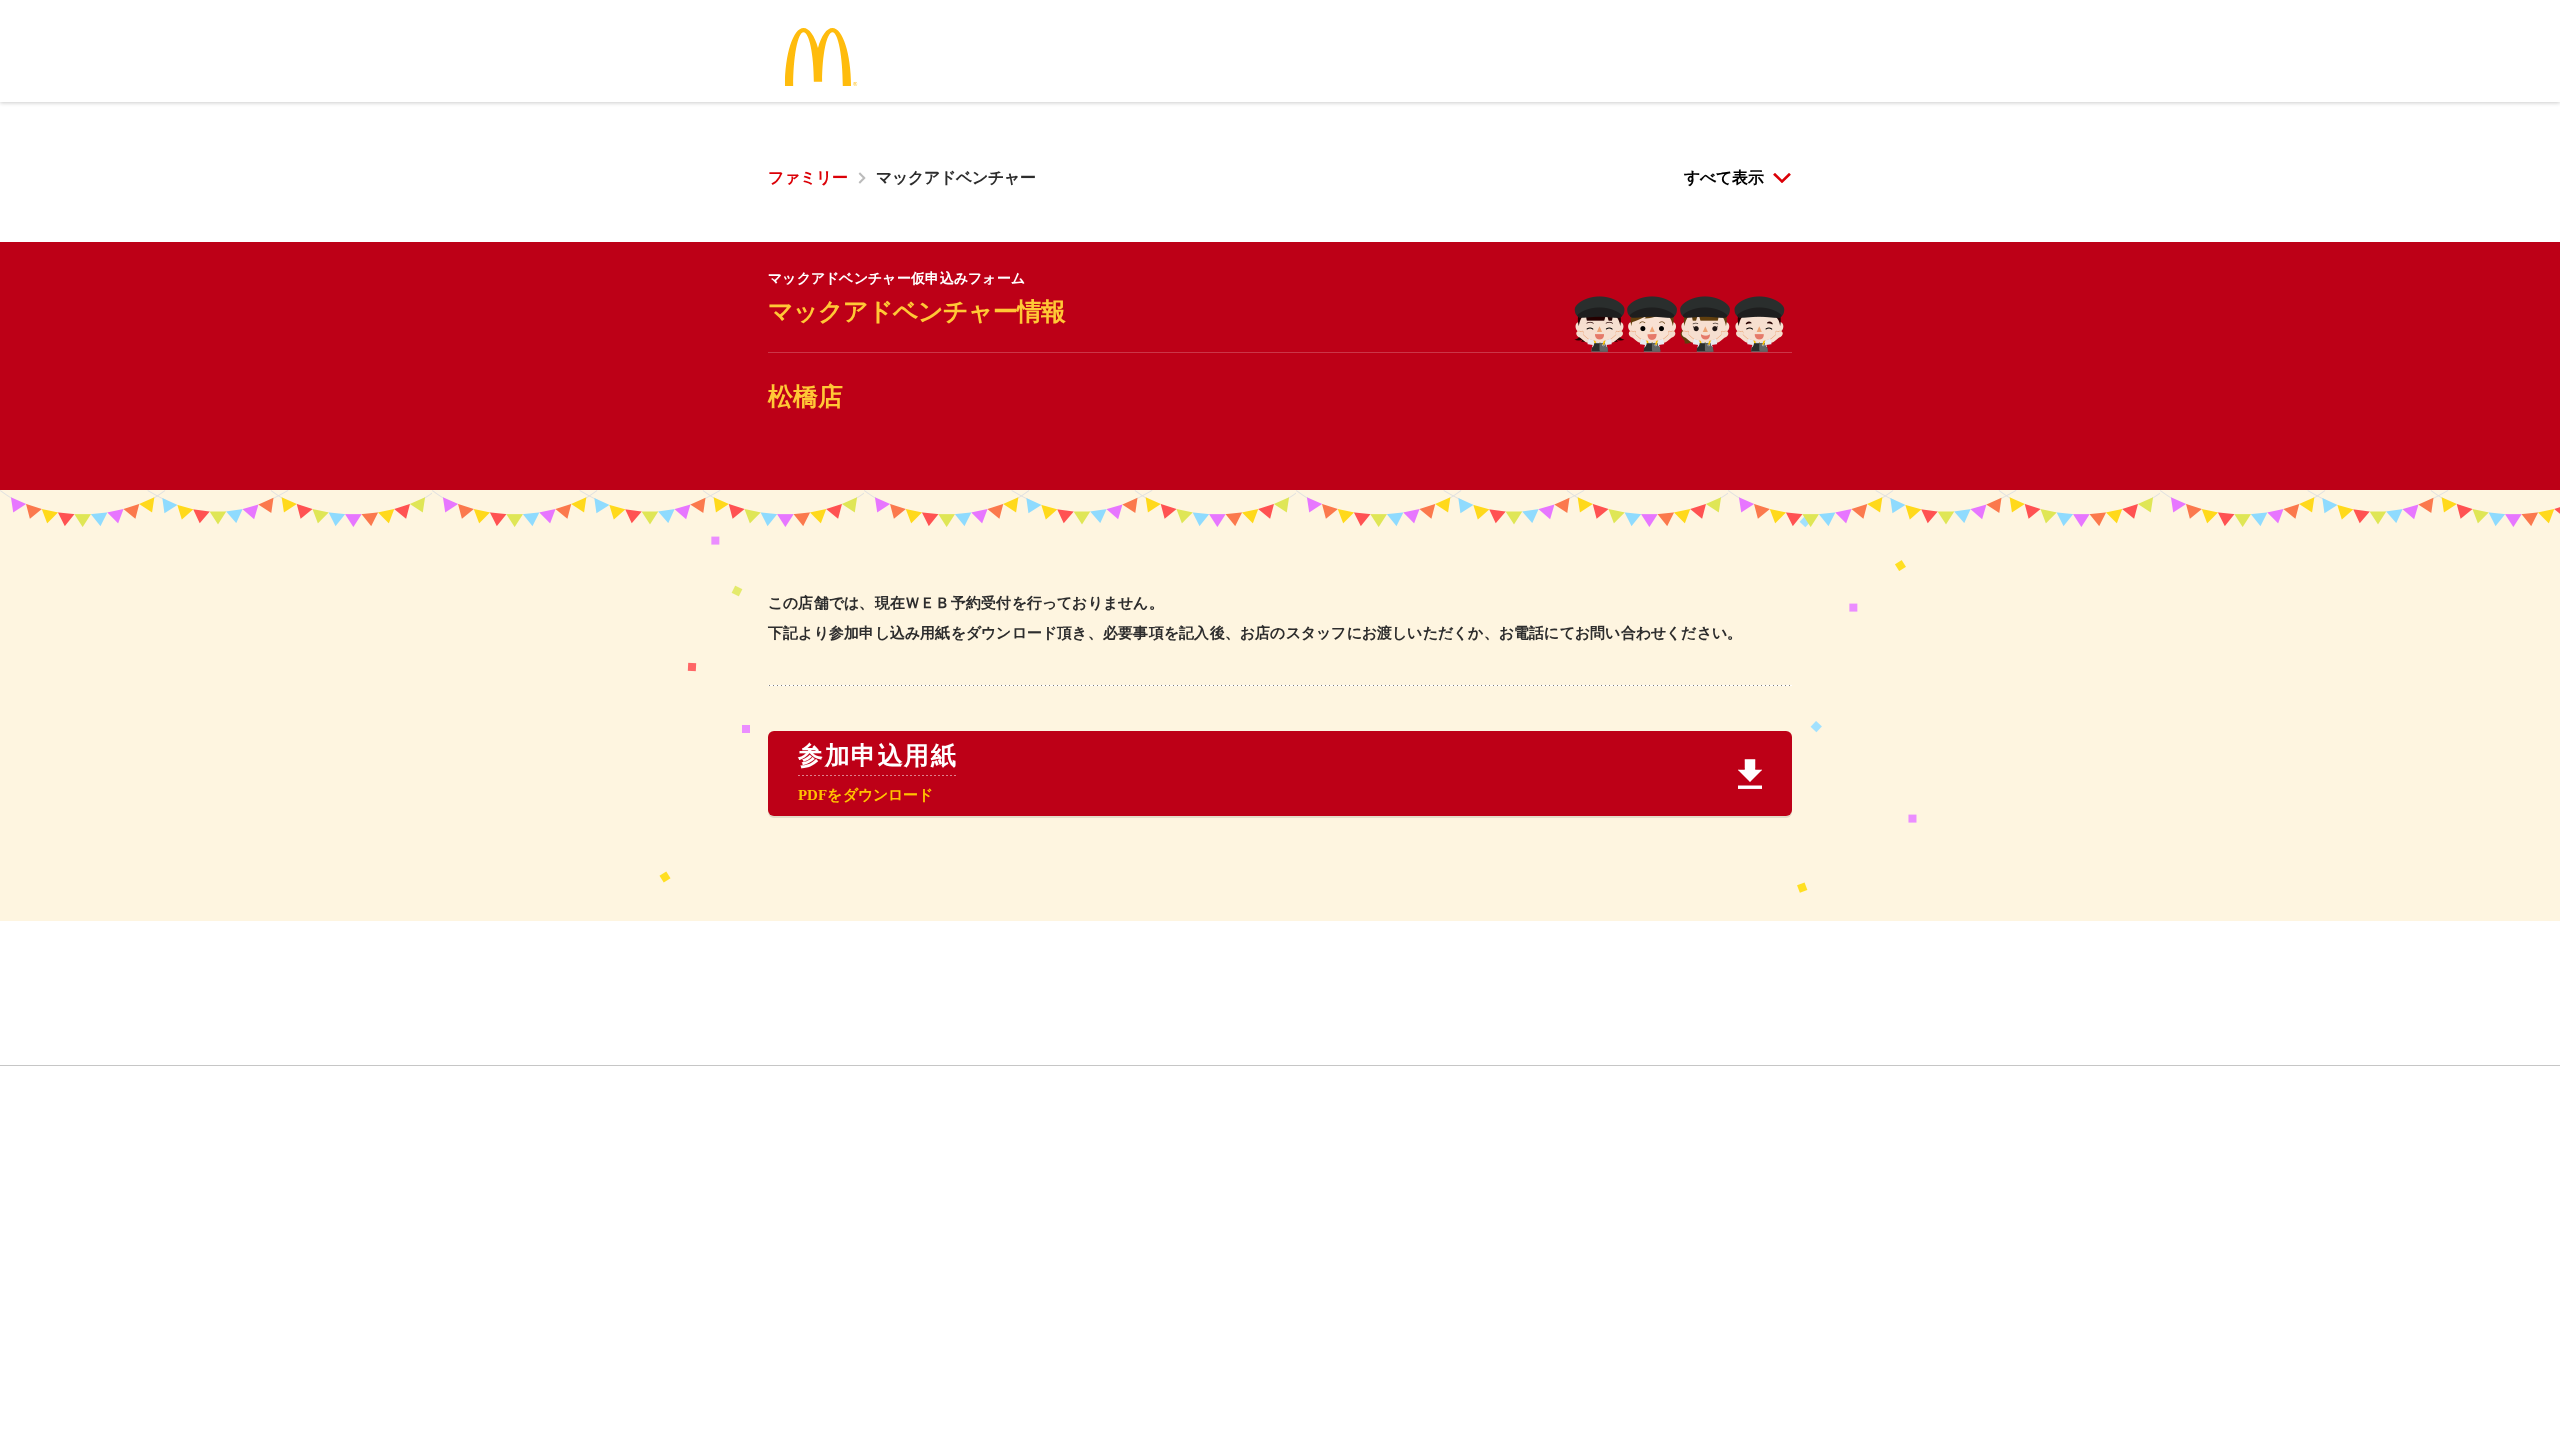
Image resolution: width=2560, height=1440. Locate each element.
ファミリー (808, 177)
